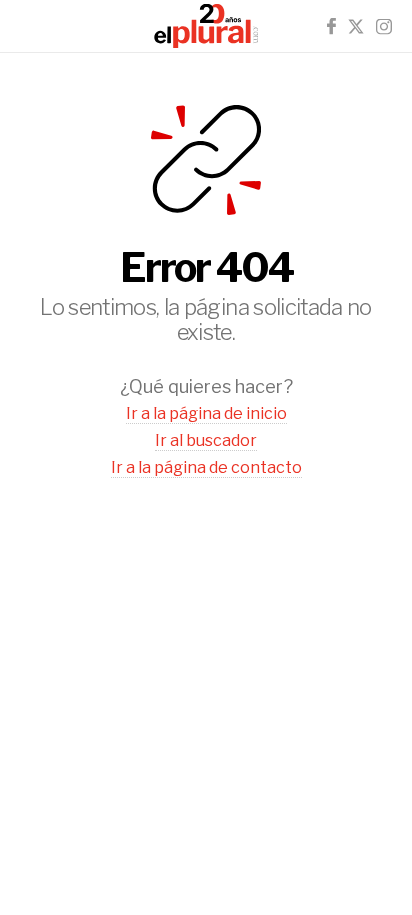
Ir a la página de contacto (206, 467)
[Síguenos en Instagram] (384, 26)
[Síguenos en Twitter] (356, 26)
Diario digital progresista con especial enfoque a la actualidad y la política (206, 26)
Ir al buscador (206, 440)
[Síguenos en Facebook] (331, 26)
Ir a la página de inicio (206, 413)
